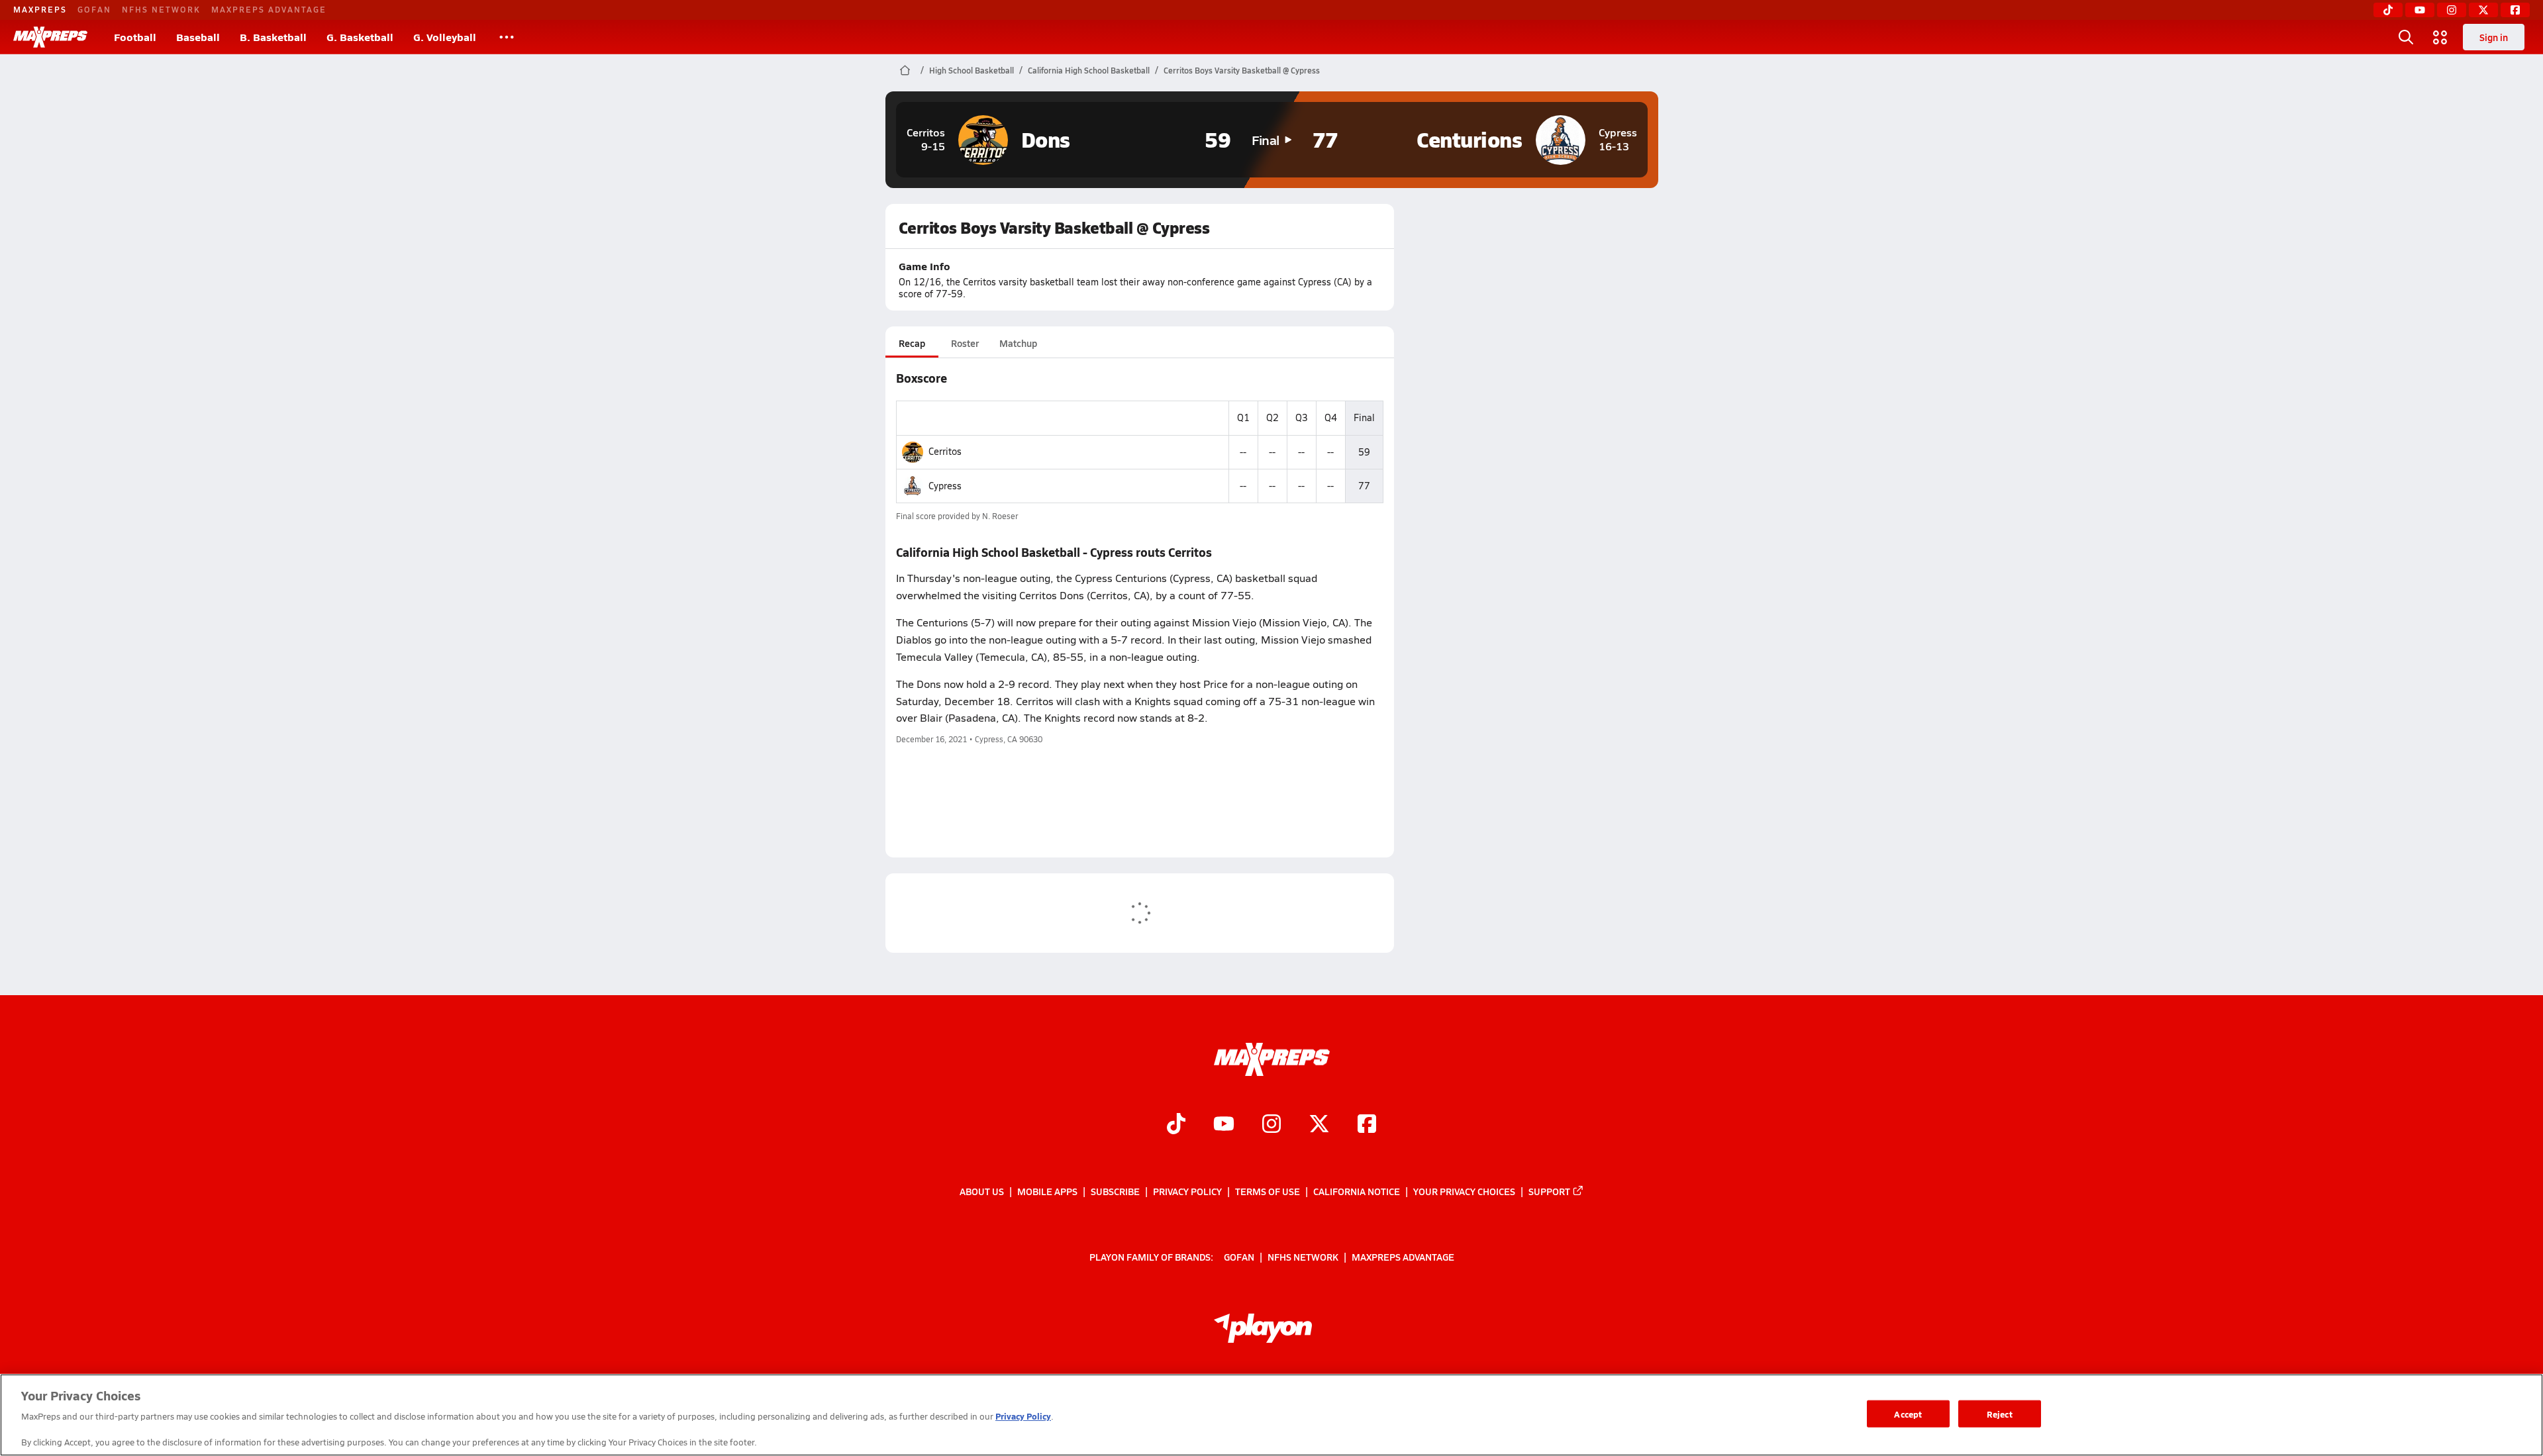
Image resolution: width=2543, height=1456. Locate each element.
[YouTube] (2420, 10)
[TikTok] (2388, 10)
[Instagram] (2452, 10)
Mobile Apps (1047, 1191)
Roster (965, 343)
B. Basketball (273, 37)
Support (1549, 1191)
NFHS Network (161, 9)
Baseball (198, 37)
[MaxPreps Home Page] (905, 70)
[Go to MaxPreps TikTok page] (1176, 1125)
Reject (2000, 1413)
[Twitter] (2483, 10)
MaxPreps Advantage (269, 9)
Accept (1908, 1413)
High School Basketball (972, 70)
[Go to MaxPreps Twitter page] (1319, 1125)
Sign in (2494, 37)
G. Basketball (360, 37)
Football (135, 37)
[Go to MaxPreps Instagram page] (1271, 1125)
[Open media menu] (2440, 37)
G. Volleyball (445, 37)
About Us (982, 1191)
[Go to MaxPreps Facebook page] (1367, 1125)
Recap (912, 343)
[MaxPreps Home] (50, 37)
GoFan (94, 9)
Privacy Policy (1187, 1191)
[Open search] (2406, 37)
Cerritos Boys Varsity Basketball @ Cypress (1242, 70)
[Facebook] (2515, 10)
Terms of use (1268, 1191)
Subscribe (1115, 1191)
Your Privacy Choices (1464, 1191)
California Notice (1357, 1191)
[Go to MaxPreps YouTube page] (1224, 1125)
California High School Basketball (1089, 70)
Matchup (1018, 343)
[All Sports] (507, 37)
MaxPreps (40, 9)
